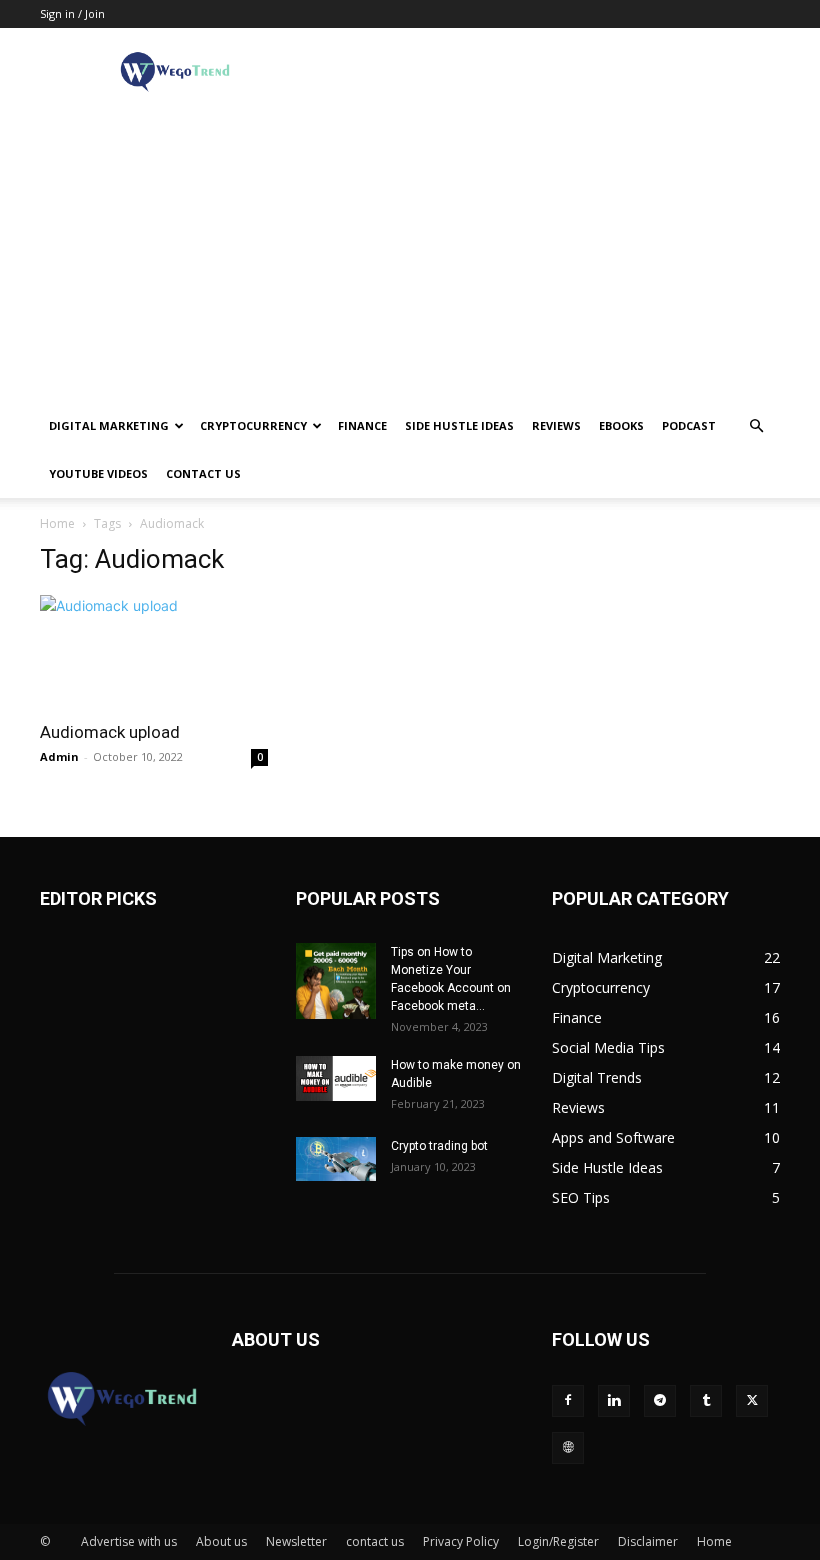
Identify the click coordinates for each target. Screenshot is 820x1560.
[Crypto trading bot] (336, 1159)
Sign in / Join (72, 13)
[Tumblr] (706, 1401)
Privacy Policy (461, 1541)
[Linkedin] (614, 1401)
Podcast (689, 425)
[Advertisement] (410, 252)
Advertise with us (129, 1541)
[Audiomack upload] (154, 651)
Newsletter (296, 1541)
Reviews (556, 425)
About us (221, 1541)
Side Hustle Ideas (459, 425)
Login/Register (558, 1541)
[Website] (568, 1448)
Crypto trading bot (439, 1146)
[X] (752, 1401)
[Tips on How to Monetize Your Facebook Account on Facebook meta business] (336, 981)
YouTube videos (98, 473)
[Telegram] (660, 1401)
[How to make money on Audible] (336, 1078)
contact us (203, 473)
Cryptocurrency (253, 425)
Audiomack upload (110, 732)
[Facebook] (568, 1401)
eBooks (621, 425)
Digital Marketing (109, 425)
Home (57, 523)
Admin (59, 756)
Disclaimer (648, 1541)
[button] (756, 426)
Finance (362, 425)
